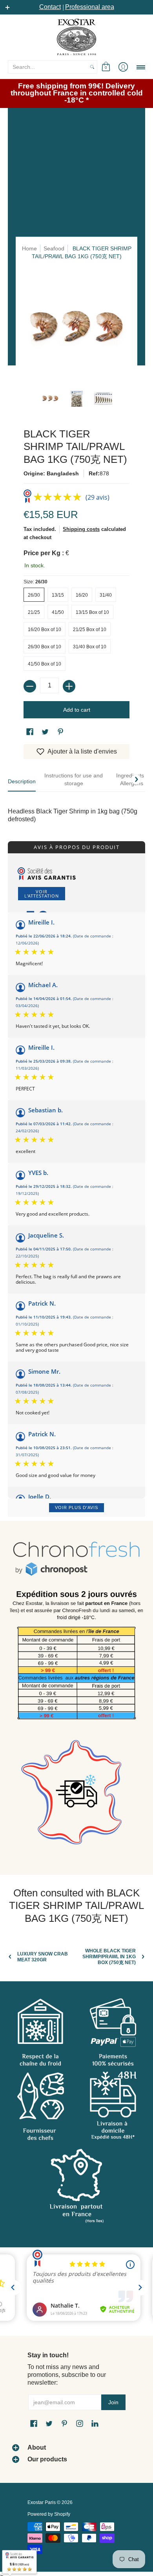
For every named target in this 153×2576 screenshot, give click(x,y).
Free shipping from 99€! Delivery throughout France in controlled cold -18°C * (77, 93)
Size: (36, 582)
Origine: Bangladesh (51, 473)
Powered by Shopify (49, 2514)
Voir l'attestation (42, 894)
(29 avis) (97, 497)
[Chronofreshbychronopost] (76, 1559)
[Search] (92, 67)
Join (113, 2402)
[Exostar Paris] (76, 37)
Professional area (90, 7)
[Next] (136, 779)
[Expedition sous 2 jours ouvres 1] (76, 1658)
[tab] (22, 783)
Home (29, 248)
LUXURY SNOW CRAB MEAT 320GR (43, 1957)
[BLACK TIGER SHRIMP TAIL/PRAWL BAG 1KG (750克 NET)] (50, 399)
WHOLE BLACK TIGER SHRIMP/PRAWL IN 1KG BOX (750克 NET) (109, 1957)
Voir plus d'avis (76, 1507)
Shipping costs (81, 529)
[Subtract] (30, 686)
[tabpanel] (76, 807)
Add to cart (77, 710)
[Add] (69, 686)
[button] (106, 67)
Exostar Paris (42, 2502)
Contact (50, 7)
